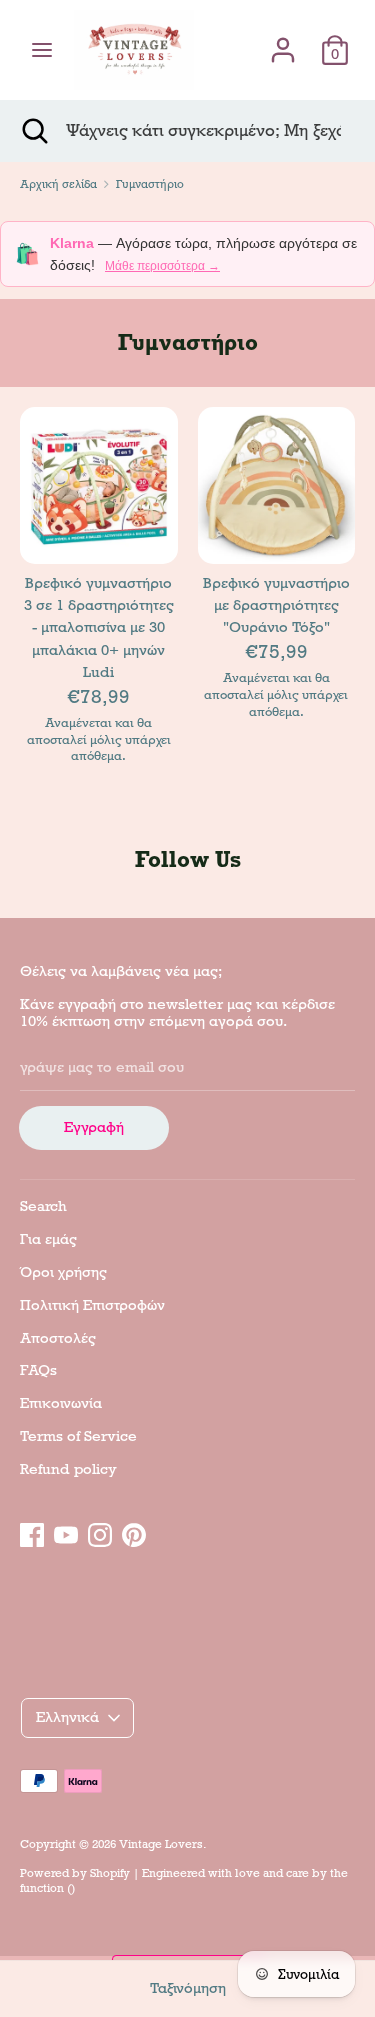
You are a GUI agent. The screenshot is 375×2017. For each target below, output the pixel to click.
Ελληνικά (67, 1717)
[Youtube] (66, 1532)
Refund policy (68, 1469)
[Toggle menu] (42, 50)
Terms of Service (78, 1436)
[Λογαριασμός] (283, 41)
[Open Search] (33, 131)
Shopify (110, 1873)
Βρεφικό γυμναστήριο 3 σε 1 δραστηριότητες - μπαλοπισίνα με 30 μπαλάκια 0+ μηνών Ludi (99, 628)
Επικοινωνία (61, 1403)
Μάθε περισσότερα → (162, 266)
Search (43, 1206)
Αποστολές (58, 1338)
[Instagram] (100, 1532)
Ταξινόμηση (188, 1988)
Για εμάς (48, 1239)
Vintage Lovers (161, 1844)
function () (47, 1888)
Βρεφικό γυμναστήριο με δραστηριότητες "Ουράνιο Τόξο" (276, 605)
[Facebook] (32, 1532)
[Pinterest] (134, 1532)
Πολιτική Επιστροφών (92, 1305)
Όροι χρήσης (63, 1272)
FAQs (38, 1370)
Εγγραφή (94, 1127)
